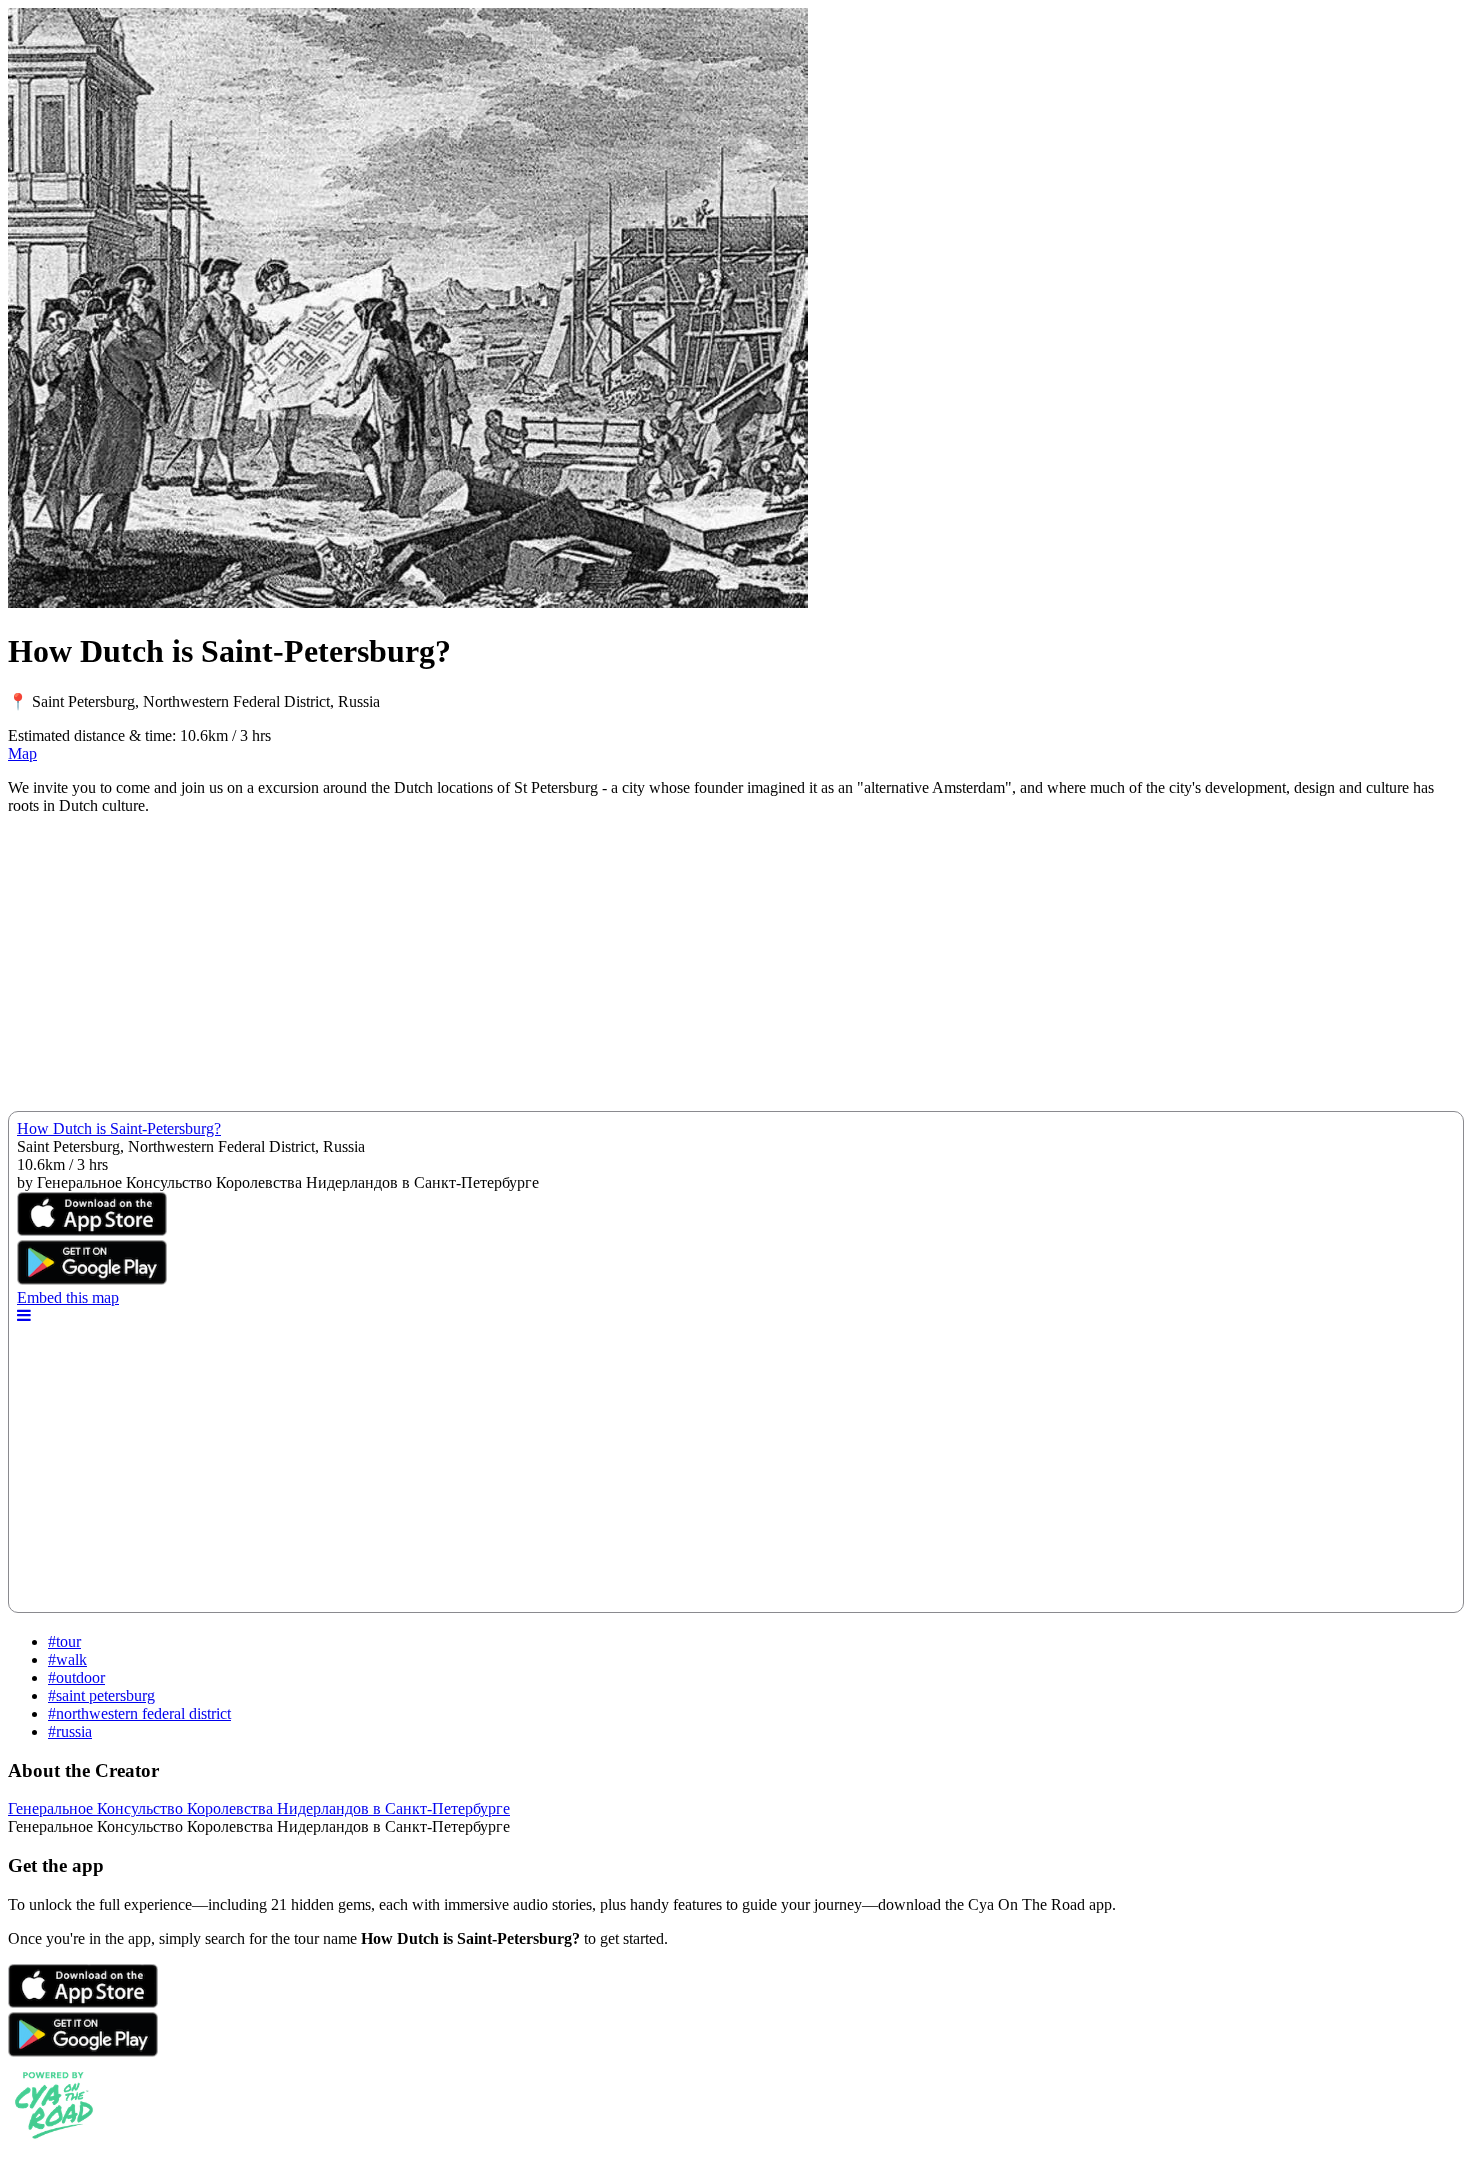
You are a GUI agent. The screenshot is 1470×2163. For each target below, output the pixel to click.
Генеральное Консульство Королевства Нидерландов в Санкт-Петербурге (259, 1808)
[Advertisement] (608, 971)
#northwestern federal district (139, 1713)
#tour (64, 1641)
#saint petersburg (101, 1695)
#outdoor (76, 1677)
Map (22, 753)
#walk (67, 1659)
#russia (70, 1731)
